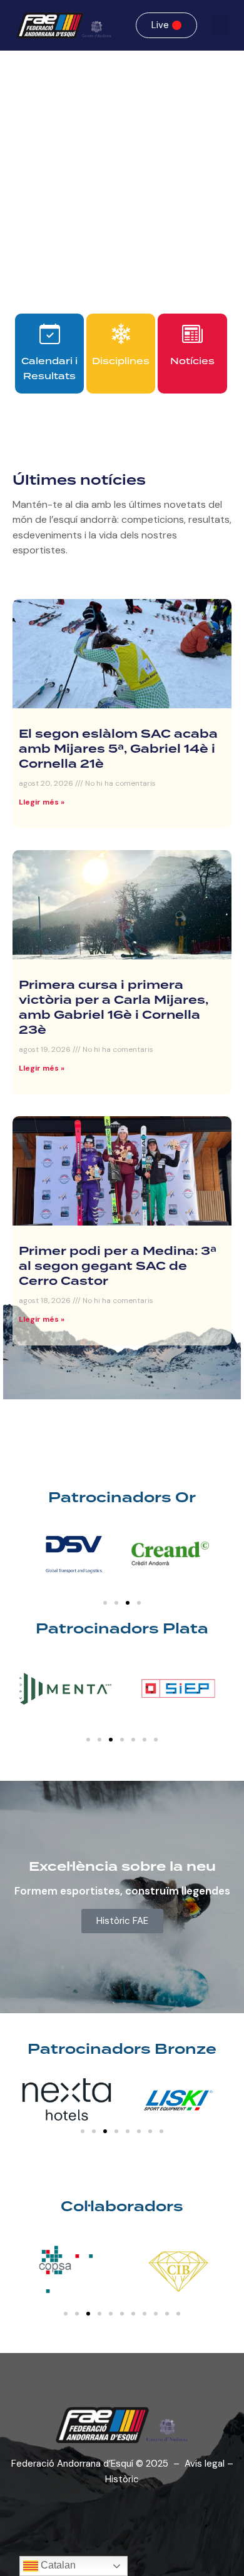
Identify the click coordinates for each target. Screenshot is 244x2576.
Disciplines (121, 361)
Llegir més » (42, 802)
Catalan (57, 2565)
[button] (220, 25)
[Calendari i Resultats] (50, 334)
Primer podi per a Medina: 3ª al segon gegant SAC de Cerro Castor (118, 1267)
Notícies (192, 361)
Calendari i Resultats (49, 369)
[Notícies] (192, 334)
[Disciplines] (121, 334)
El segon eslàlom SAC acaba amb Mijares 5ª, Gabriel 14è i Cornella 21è (118, 750)
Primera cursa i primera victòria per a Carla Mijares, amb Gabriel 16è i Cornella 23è (114, 1008)
